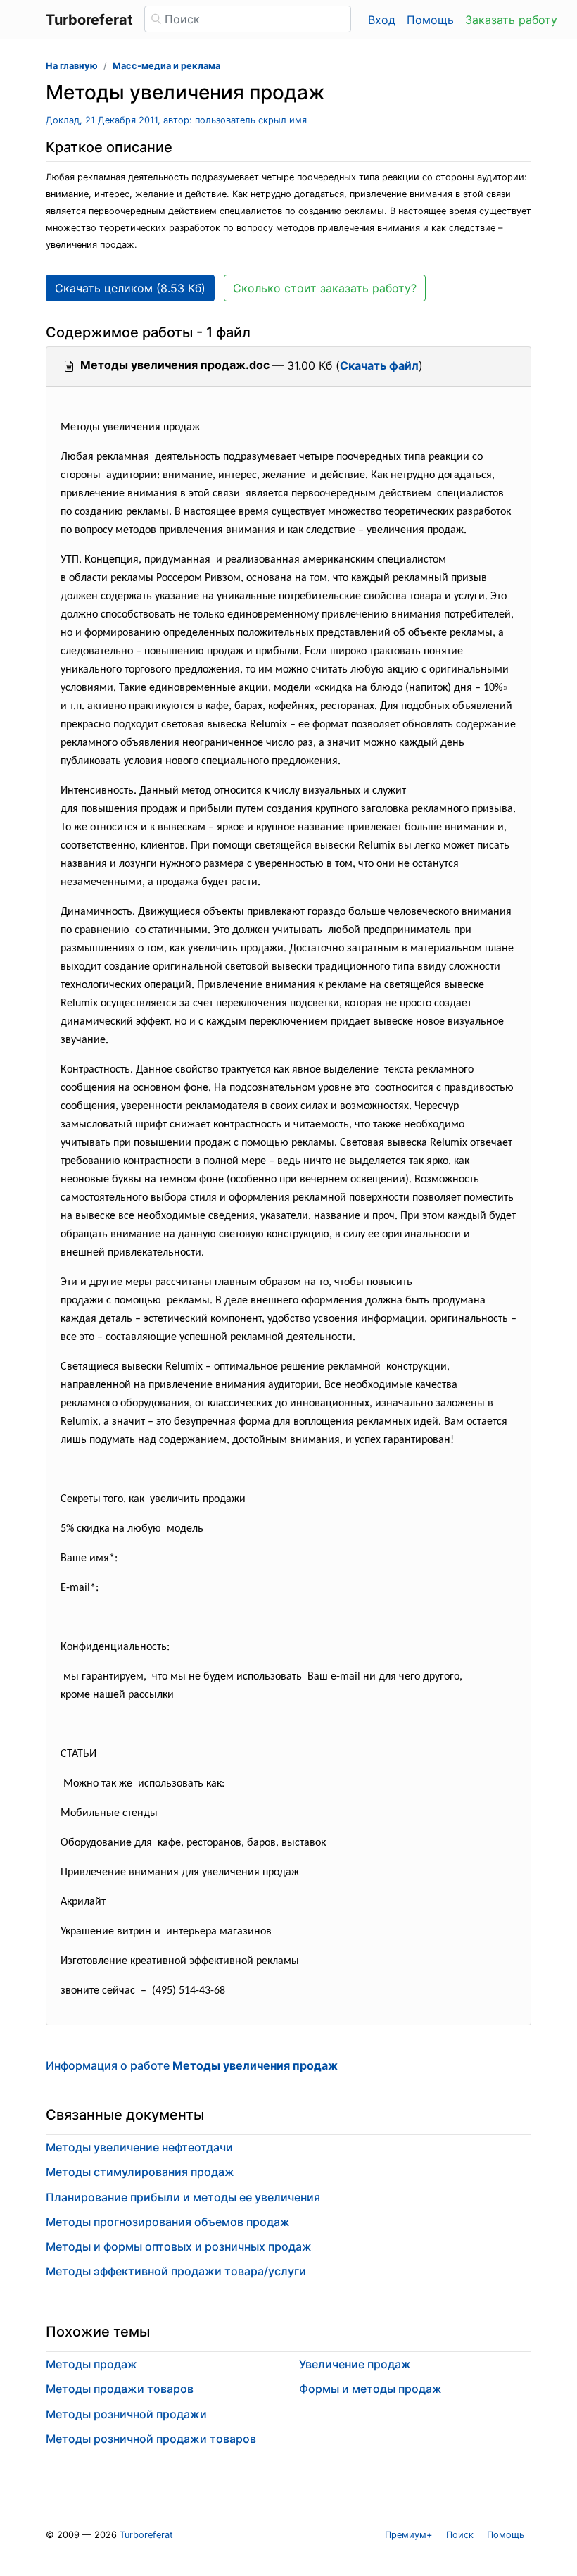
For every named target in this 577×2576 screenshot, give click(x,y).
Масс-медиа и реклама (166, 66)
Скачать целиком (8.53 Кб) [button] (130, 288)
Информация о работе (192, 2065)
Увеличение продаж (355, 2364)
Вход (382, 20)
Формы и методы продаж (370, 2389)
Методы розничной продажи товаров (151, 2439)
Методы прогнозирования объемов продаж (168, 2222)
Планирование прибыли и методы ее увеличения (183, 2197)
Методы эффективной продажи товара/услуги (176, 2271)
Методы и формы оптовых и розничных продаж (179, 2246)
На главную (72, 66)
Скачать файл (379, 365)
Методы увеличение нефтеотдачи (139, 2147)
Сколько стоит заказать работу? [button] (325, 288)
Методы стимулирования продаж (140, 2172)
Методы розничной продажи (126, 2414)
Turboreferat (146, 2535)
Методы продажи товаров (120, 2389)
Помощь (430, 20)
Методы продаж (91, 2364)
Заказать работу (511, 20)
